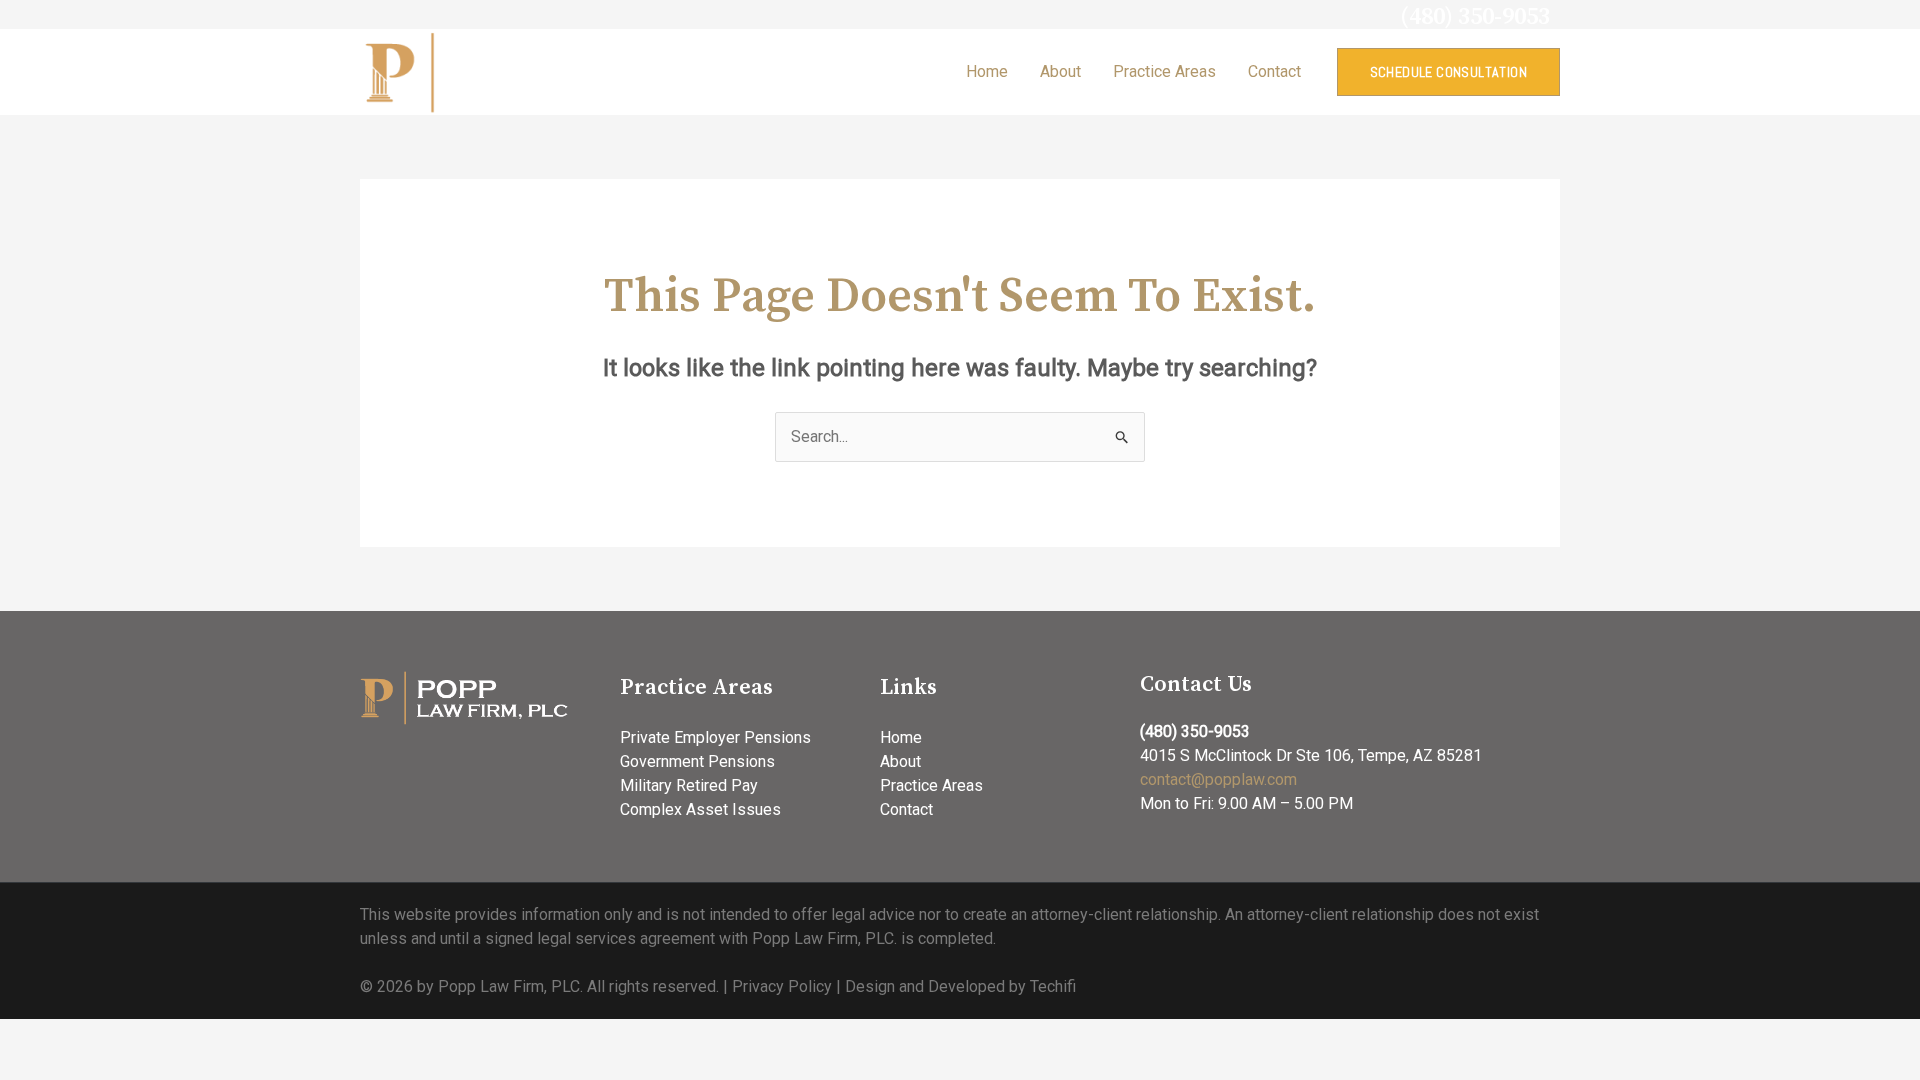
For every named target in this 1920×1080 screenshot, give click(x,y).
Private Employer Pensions (715, 737)
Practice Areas (1164, 71)
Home (987, 71)
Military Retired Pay (689, 785)
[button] (1448, 72)
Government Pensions (697, 761)
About (1060, 71)
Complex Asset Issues (700, 809)
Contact (1274, 71)
